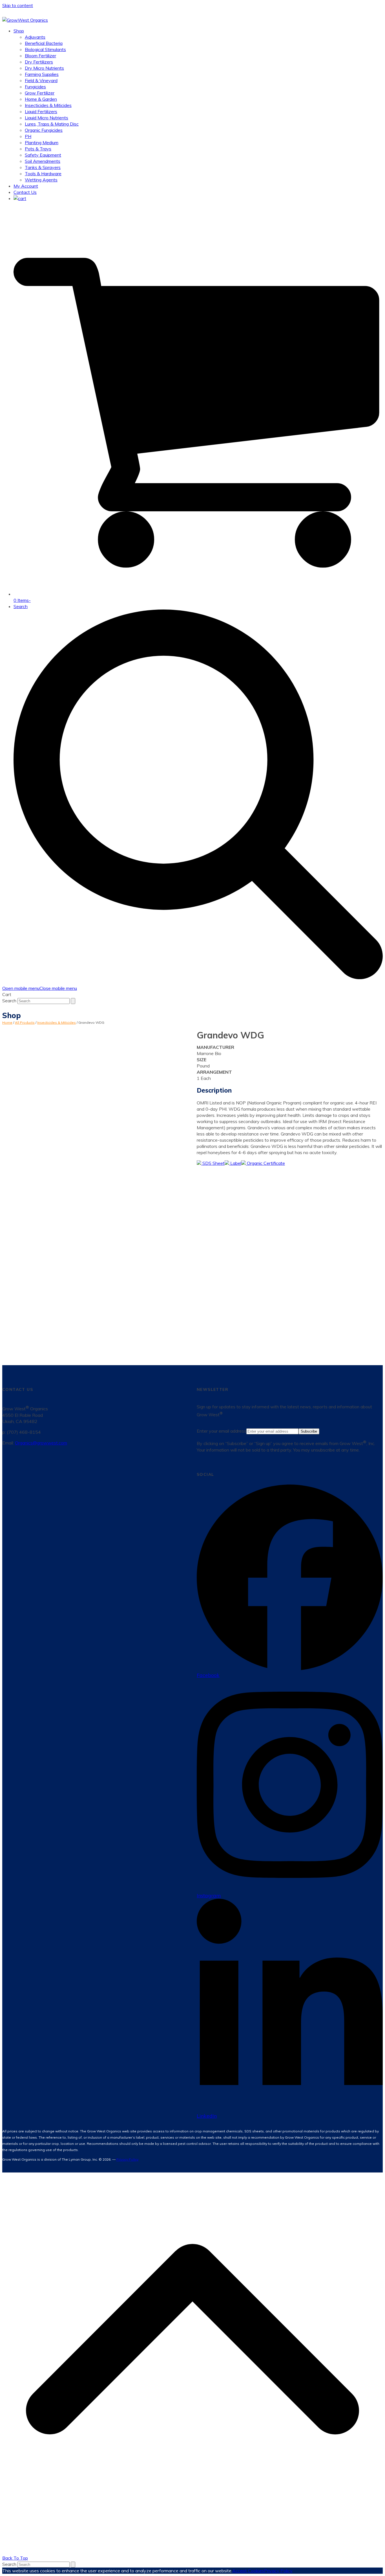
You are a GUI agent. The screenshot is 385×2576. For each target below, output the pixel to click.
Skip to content (18, 5)
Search (9, 1001)
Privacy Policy (127, 2159)
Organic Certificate (265, 1163)
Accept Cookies (248, 2571)
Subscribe (309, 1431)
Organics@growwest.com (41, 1443)
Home (7, 1022)
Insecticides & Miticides (57, 1022)
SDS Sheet (213, 1163)
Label (235, 1163)
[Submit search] (73, 1001)
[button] (20, 198)
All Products (25, 1022)
